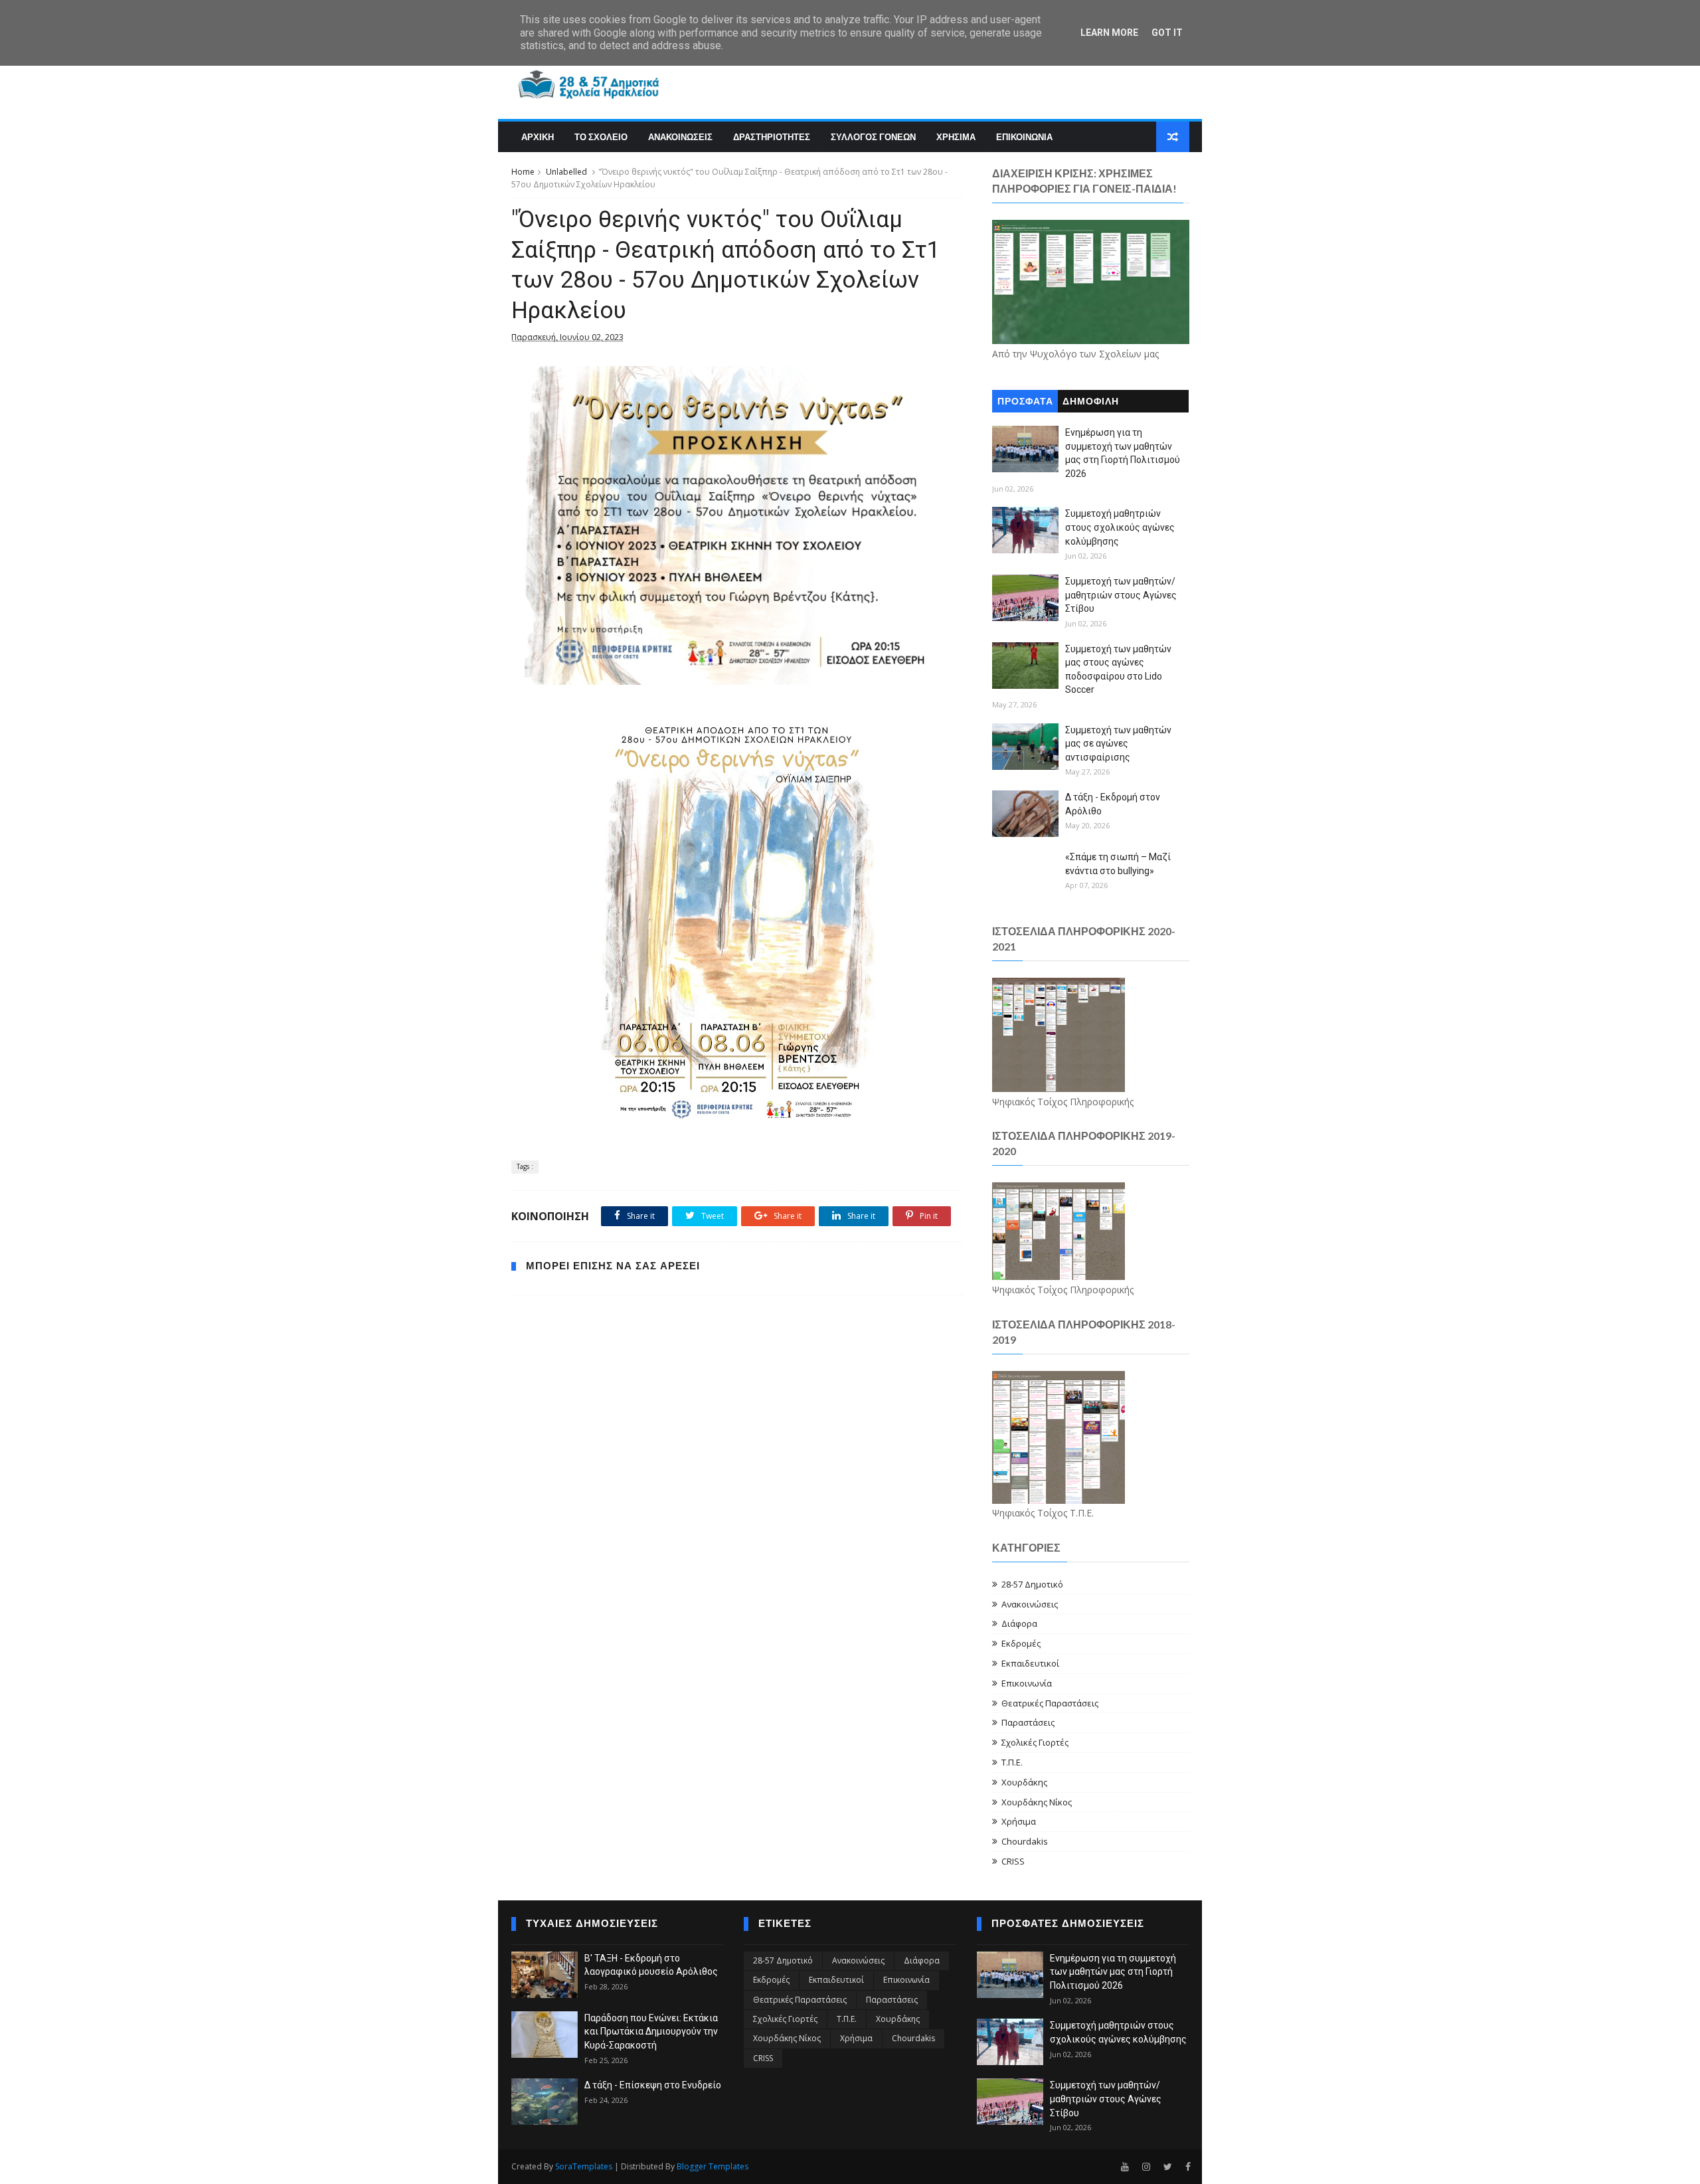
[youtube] (1125, 2167)
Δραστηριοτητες (772, 137)
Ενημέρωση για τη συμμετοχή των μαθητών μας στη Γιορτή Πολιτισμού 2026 (1113, 1972)
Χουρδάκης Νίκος (1037, 1802)
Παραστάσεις (1028, 1722)
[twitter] (1168, 2167)
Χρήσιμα (1019, 1821)
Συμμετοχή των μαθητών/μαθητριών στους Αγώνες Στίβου (1121, 595)
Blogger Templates (713, 2166)
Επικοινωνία (1027, 1683)
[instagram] (1146, 2167)
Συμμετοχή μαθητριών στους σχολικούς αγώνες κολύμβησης (1120, 527)
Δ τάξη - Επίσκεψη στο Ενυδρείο (653, 2085)
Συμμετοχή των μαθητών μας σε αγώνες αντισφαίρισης (1118, 744)
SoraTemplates (584, 2166)
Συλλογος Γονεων (873, 137)
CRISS (1013, 1861)
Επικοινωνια (1024, 137)
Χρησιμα (956, 137)
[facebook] (1188, 2167)
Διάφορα (1019, 1623)
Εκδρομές (1021, 1643)
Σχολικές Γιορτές (1035, 1742)
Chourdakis (1025, 1841)
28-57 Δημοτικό (1032, 1584)
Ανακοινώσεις (1030, 1604)
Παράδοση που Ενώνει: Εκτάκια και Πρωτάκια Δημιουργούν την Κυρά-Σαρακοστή (651, 2032)
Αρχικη (538, 137)
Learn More (1109, 33)
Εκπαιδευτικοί (1030, 1663)
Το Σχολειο (601, 137)
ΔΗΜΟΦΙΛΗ (1091, 402)
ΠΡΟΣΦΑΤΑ (1025, 402)
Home (523, 172)
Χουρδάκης (1024, 1782)
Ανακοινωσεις (680, 137)
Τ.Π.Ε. (1012, 1762)
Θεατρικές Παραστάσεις (1050, 1703)
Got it (1167, 33)
